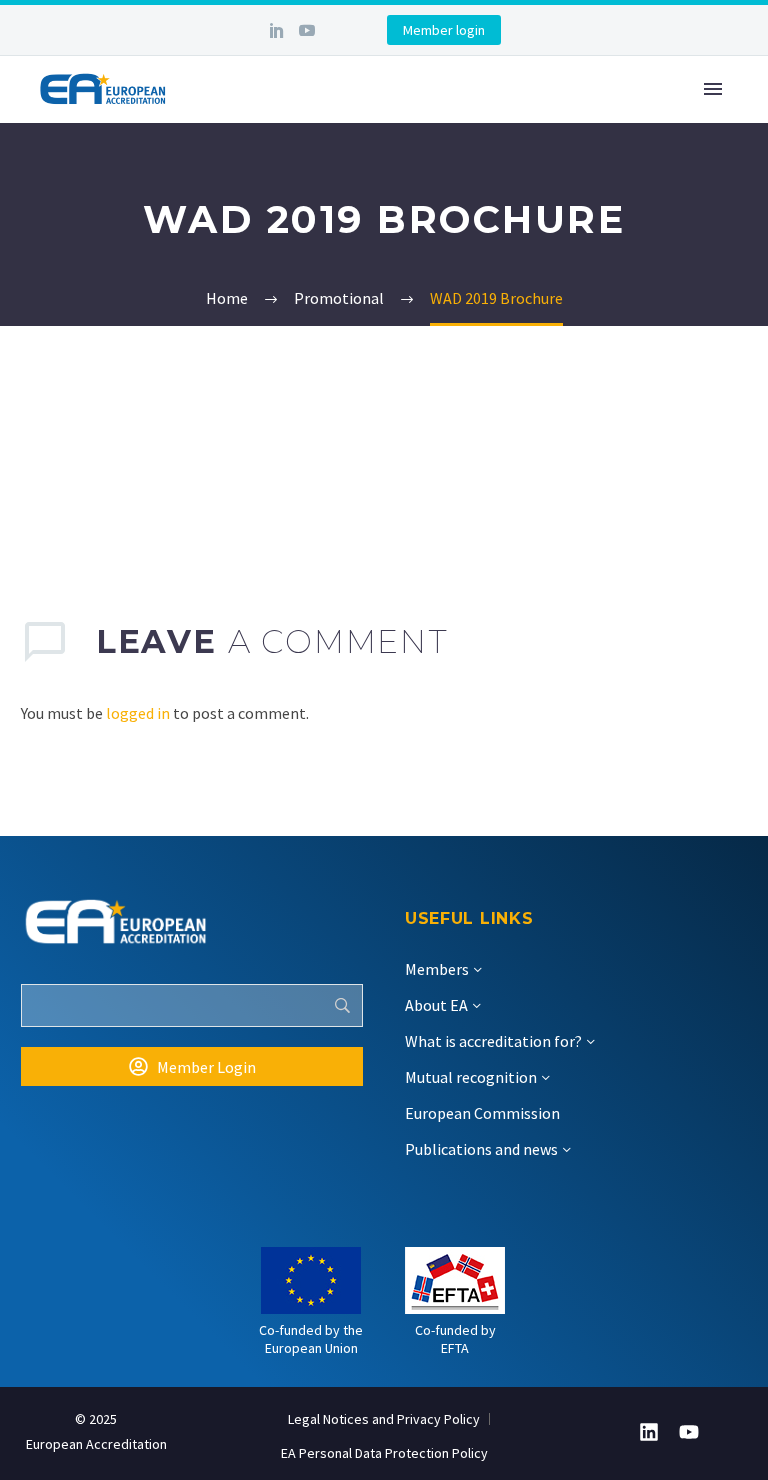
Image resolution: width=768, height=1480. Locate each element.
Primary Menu (713, 89)
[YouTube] (307, 30)
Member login (444, 30)
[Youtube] (689, 1432)
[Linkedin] (649, 1432)
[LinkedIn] (277, 30)
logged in (138, 713)
